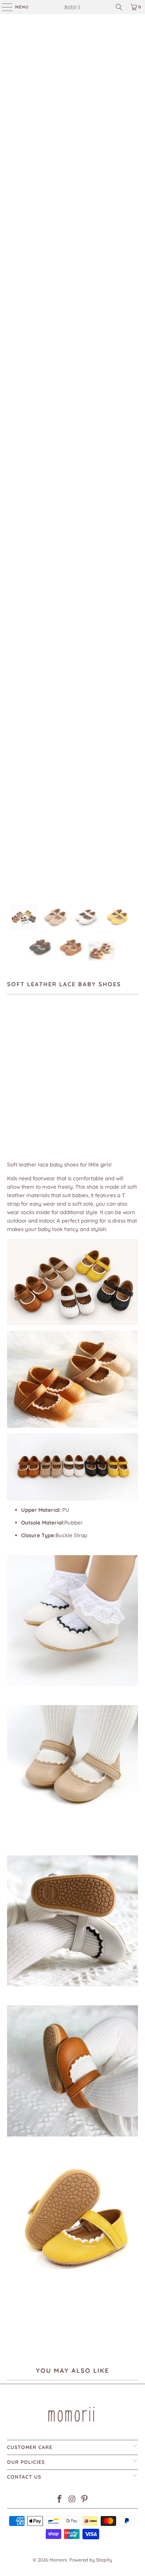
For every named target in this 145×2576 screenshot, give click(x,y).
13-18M (62, 1077)
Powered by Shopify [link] (91, 2560)
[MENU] (4, 7)
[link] (72, 7)
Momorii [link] (58, 2560)
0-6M (16, 1077)
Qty (11, 1098)
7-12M (38, 1077)
